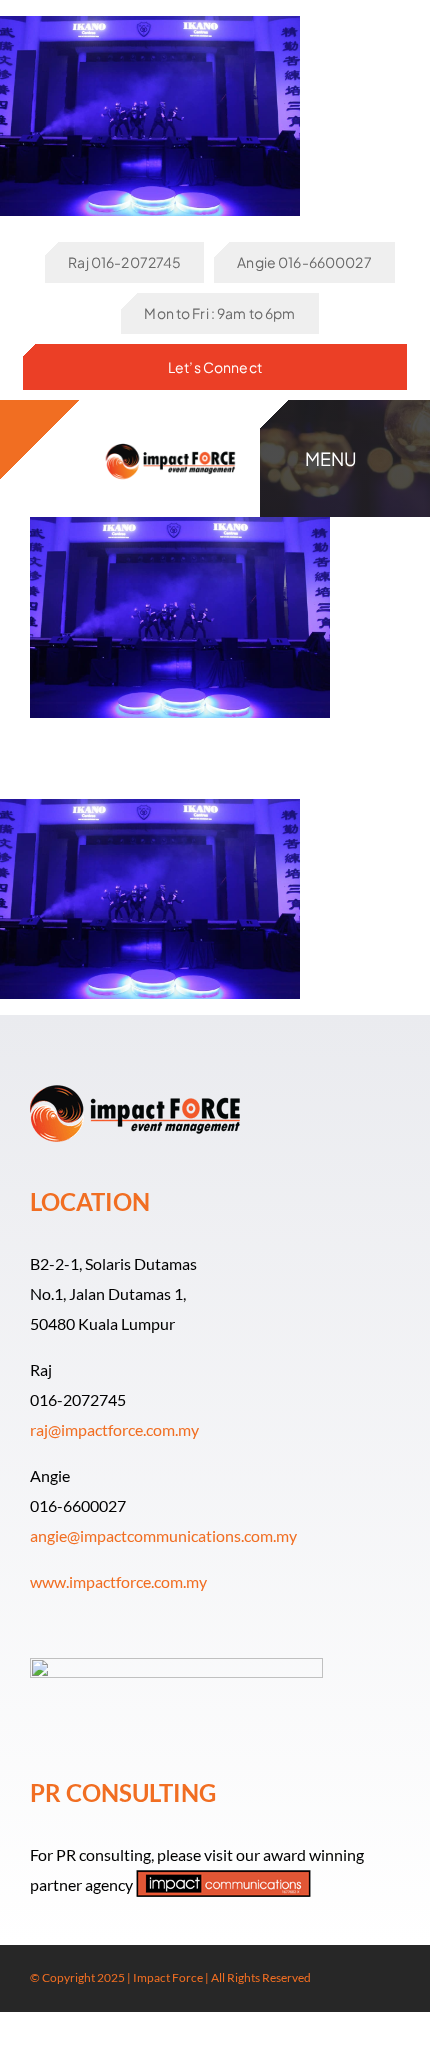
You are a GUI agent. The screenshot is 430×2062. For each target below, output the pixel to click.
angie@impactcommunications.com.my (163, 1535)
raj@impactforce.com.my (114, 1429)
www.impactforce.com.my (118, 1581)
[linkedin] (394, 1979)
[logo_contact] (170, 440)
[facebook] (330, 1979)
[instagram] (362, 1979)
